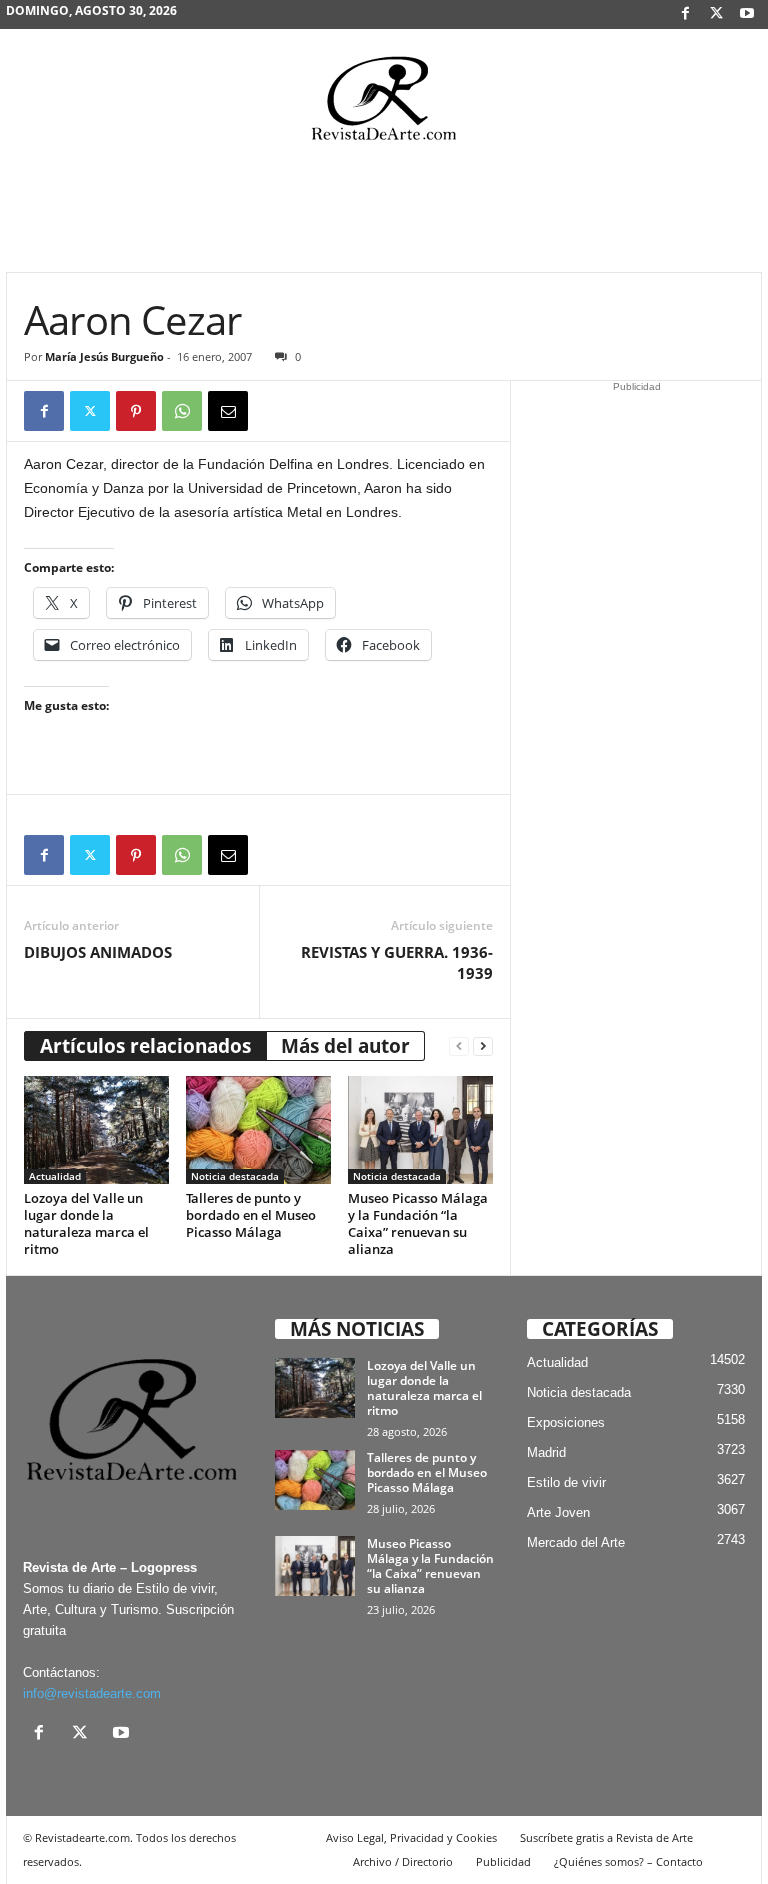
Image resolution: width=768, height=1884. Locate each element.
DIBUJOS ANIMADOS (98, 952)
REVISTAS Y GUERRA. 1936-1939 (397, 962)
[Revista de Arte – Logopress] (384, 104)
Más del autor (345, 1046)
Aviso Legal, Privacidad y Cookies (411, 1837)
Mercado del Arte (576, 1542)
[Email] (228, 411)
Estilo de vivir (566, 1482)
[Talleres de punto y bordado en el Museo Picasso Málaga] (258, 1130)
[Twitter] (90, 411)
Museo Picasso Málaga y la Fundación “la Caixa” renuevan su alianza (418, 1223)
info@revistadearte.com (92, 1693)
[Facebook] (685, 14)
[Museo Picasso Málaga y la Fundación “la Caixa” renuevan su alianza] (420, 1130)
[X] (716, 14)
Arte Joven (558, 1512)
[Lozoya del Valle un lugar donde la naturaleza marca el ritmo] (96, 1130)
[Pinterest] (136, 411)
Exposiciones (566, 1422)
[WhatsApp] (182, 411)
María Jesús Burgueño (104, 356)
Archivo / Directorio (403, 1861)
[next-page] (483, 1046)
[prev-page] (459, 1046)
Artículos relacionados (145, 1046)
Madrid (546, 1452)
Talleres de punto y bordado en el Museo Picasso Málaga (251, 1215)
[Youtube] (747, 14)
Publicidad (503, 1861)
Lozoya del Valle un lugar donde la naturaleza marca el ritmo (86, 1223)
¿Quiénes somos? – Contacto (628, 1861)
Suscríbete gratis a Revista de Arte (606, 1837)
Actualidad (55, 1176)
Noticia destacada (235, 1176)
